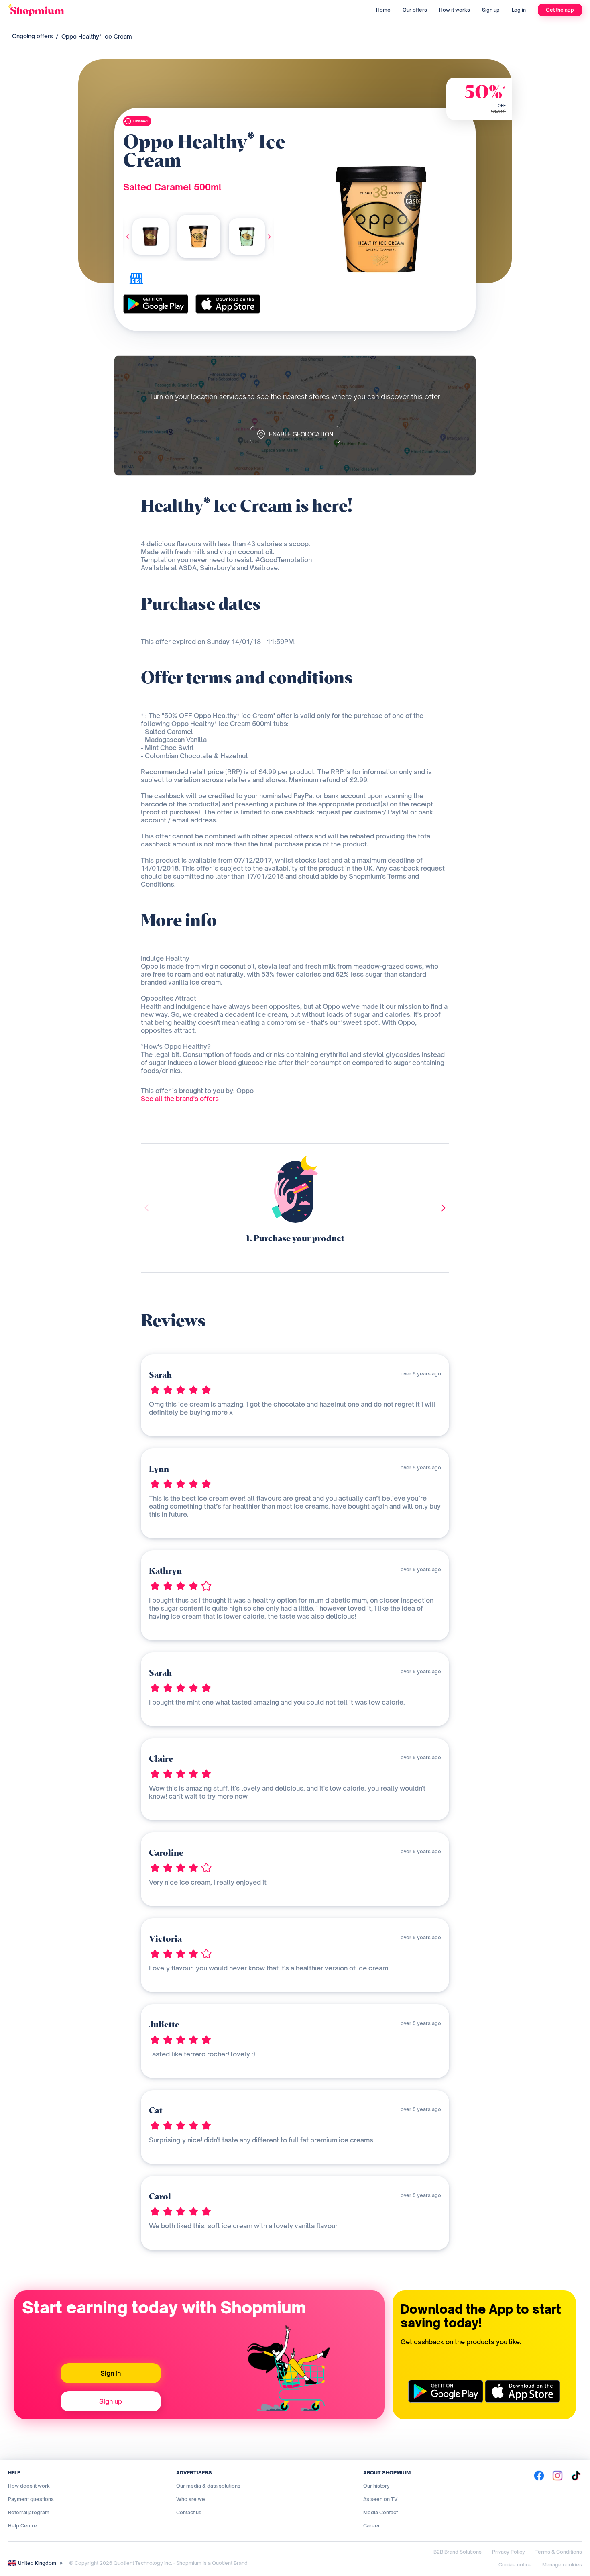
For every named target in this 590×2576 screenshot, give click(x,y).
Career (372, 2526)
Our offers (415, 10)
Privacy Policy (509, 2552)
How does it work (29, 2486)
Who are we (191, 2499)
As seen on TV (380, 2499)
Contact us (189, 2512)
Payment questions (31, 2499)
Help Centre (22, 2526)
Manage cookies (562, 2565)
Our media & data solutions (208, 2486)
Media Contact (380, 2512)
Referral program (29, 2512)
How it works (455, 10)
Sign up (491, 10)
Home (383, 10)
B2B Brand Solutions (458, 2552)
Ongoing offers (33, 36)
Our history (376, 2486)
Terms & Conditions (559, 2552)
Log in (519, 10)
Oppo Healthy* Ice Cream (97, 36)
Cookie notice (515, 2565)
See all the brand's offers (180, 1099)
